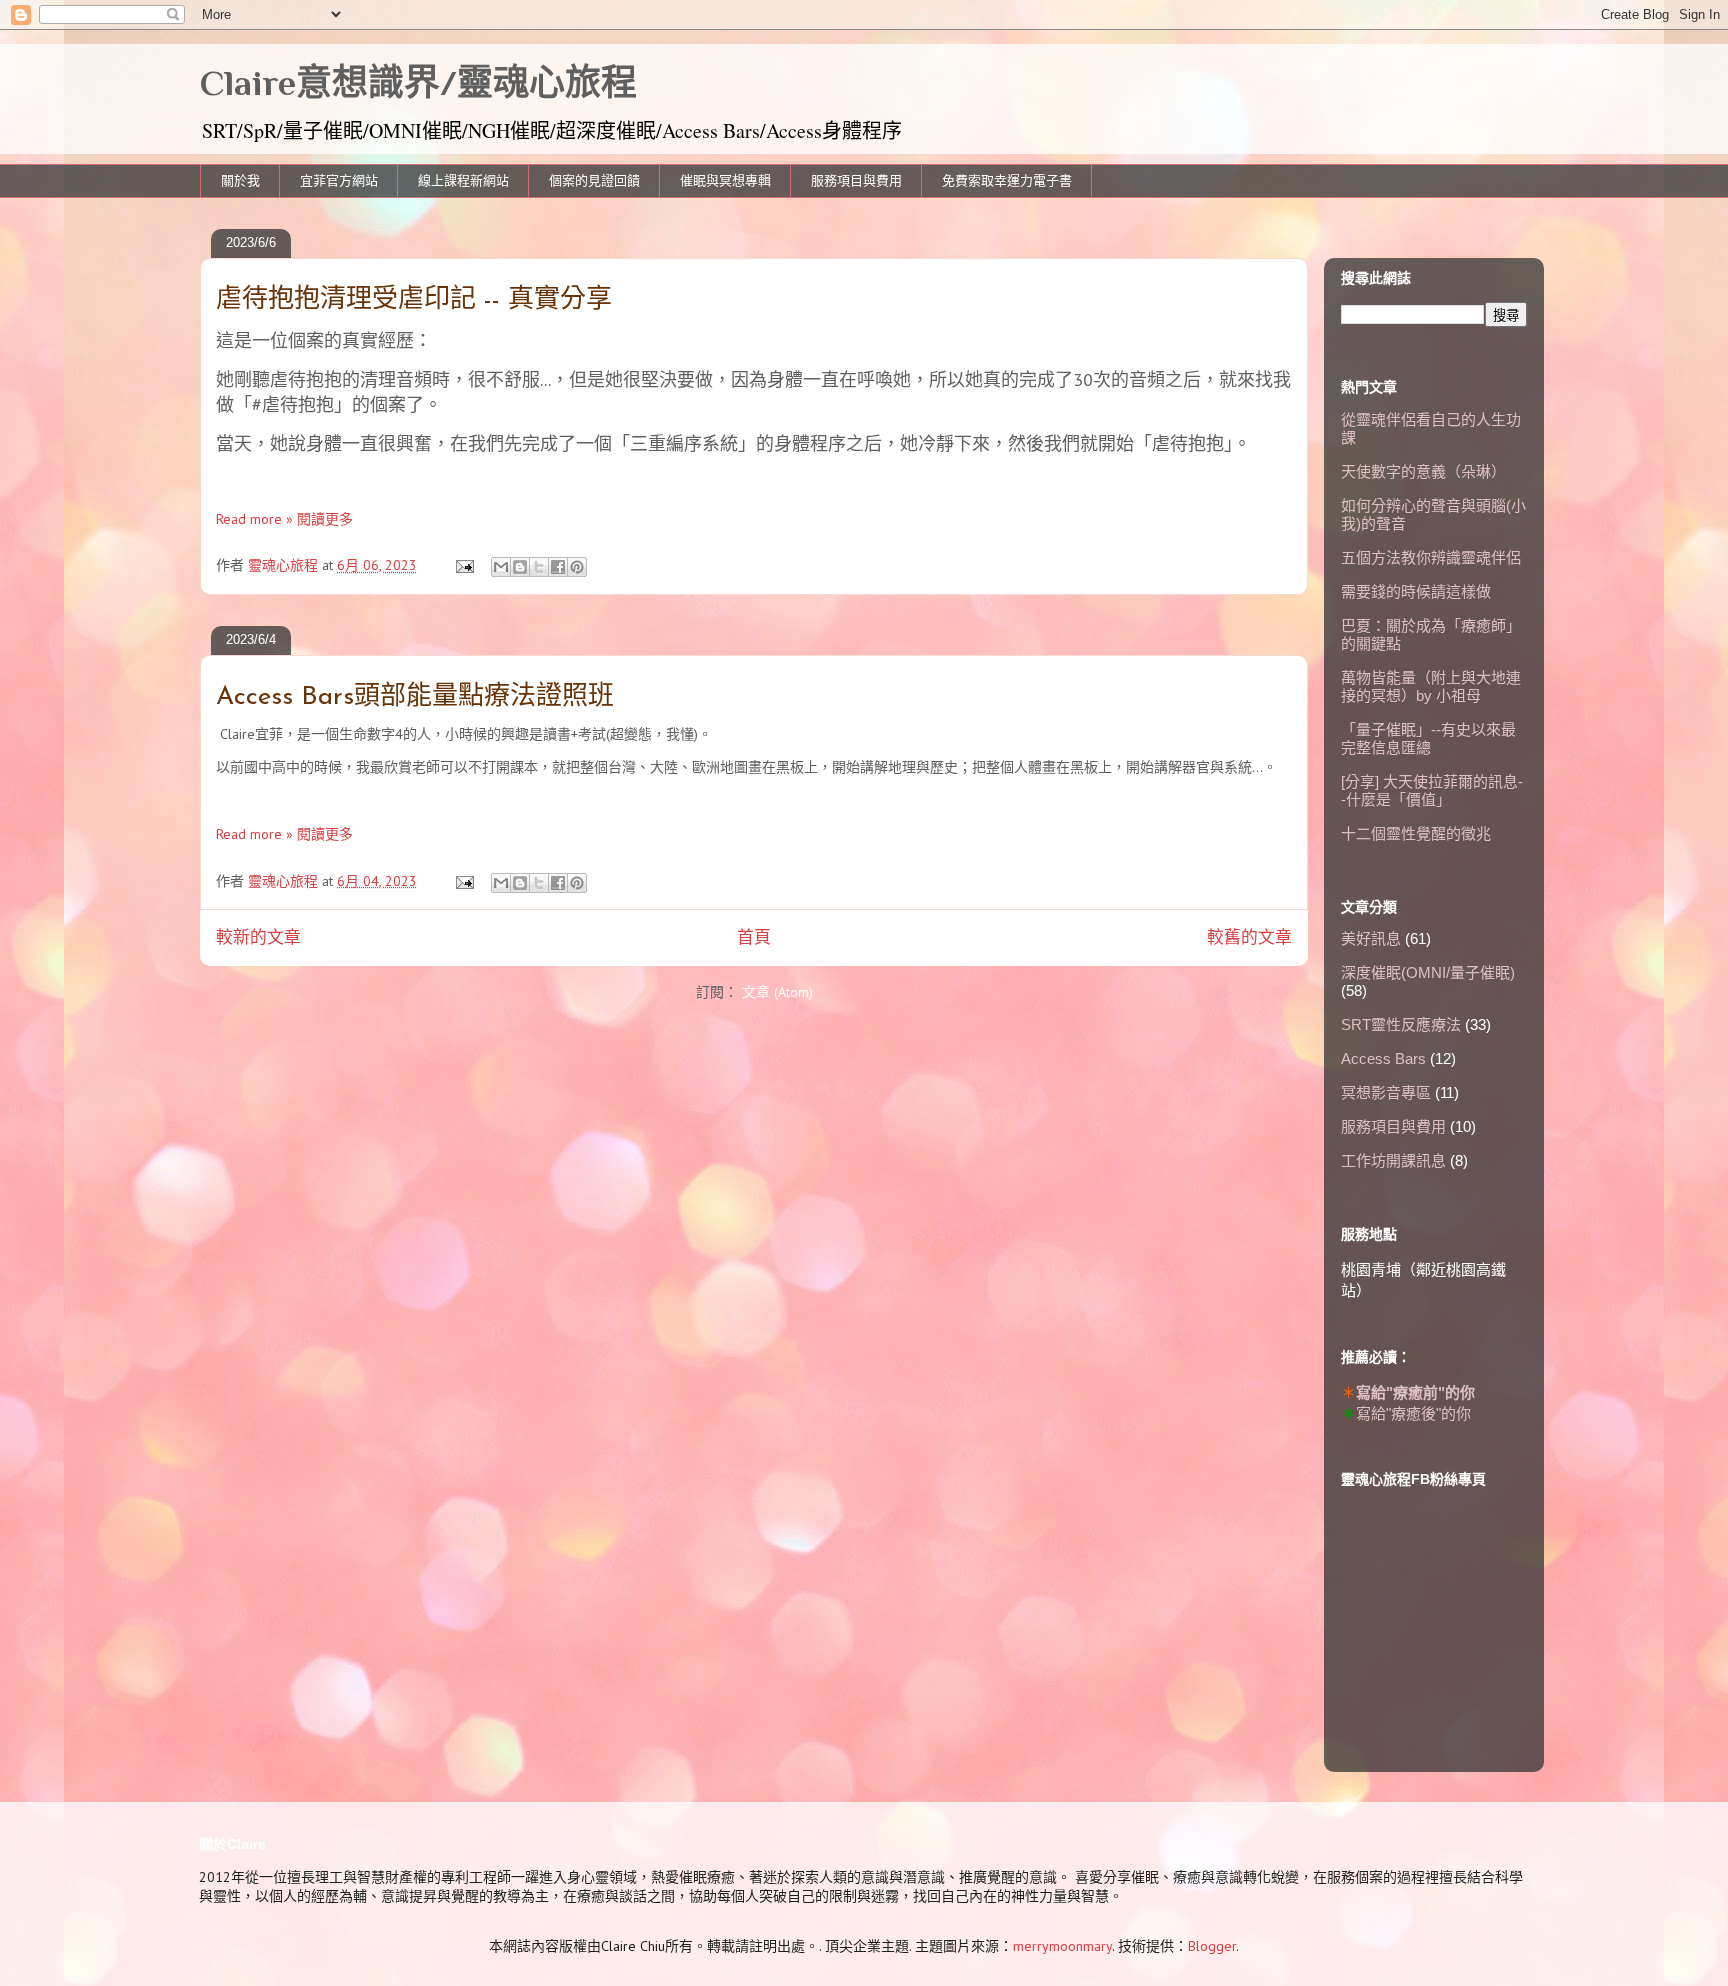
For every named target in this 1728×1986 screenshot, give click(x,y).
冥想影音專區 (1386, 1092)
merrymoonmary (1062, 1946)
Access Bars (1383, 1058)
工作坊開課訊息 (1393, 1160)
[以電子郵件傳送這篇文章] (501, 567)
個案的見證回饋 (594, 180)
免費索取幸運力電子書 (1007, 180)
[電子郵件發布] (463, 565)
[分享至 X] (539, 567)
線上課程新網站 (463, 180)
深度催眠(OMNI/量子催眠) (1428, 972)
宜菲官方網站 (339, 180)
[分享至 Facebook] (558, 567)
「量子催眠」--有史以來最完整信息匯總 (1428, 738)
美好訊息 (1371, 938)
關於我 (240, 180)
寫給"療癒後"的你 (1413, 1413)
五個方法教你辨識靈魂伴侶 (1431, 557)
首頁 (754, 937)
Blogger (1212, 1946)
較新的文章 (258, 937)
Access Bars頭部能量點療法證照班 (415, 697)
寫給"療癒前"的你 (1415, 1392)
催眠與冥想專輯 (725, 180)
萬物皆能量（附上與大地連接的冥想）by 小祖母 (1431, 686)
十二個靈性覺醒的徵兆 (1416, 833)
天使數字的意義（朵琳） (1423, 471)
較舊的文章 (1249, 937)
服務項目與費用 (856, 180)
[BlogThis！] (520, 567)
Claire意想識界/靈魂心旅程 (418, 83)
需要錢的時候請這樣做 (1416, 591)
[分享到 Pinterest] (577, 567)
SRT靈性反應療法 (1401, 1024)
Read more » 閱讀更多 (284, 519)
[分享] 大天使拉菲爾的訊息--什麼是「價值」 (1432, 790)
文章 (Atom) (777, 992)
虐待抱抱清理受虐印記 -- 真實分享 (414, 300)
